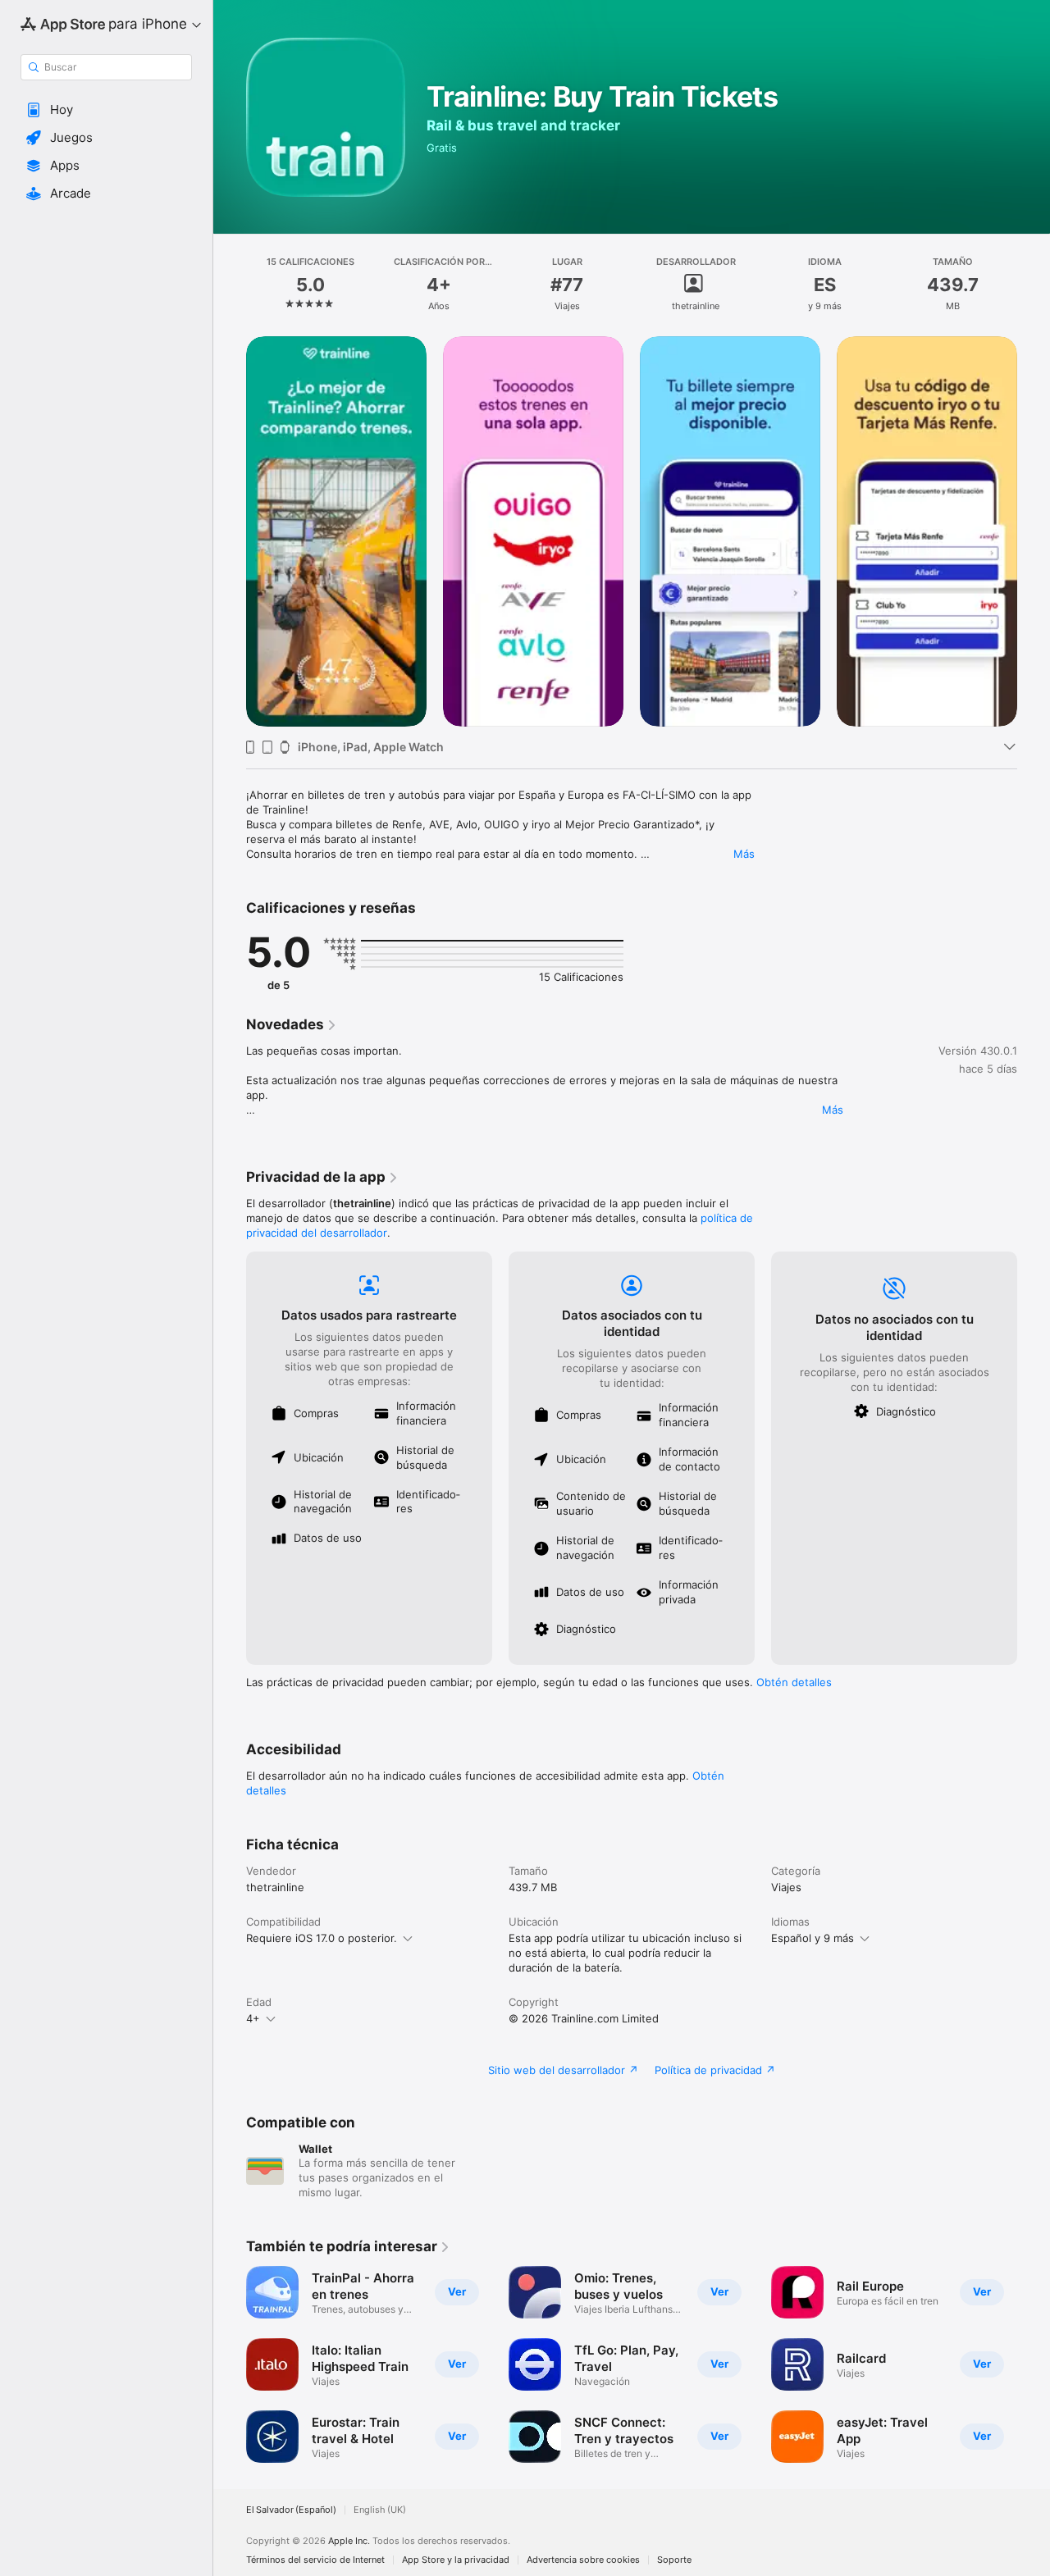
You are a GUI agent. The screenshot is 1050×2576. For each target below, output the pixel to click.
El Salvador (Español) (291, 2510)
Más (744, 854)
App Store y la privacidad (456, 2560)
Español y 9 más (813, 1938)
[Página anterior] (230, 531)
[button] (106, 110)
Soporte (674, 2560)
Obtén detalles (794, 1682)
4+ (253, 2018)
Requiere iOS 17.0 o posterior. (322, 1938)
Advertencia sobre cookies (583, 2560)
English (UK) (380, 2510)
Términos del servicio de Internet (315, 2560)
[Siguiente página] (1034, 531)
